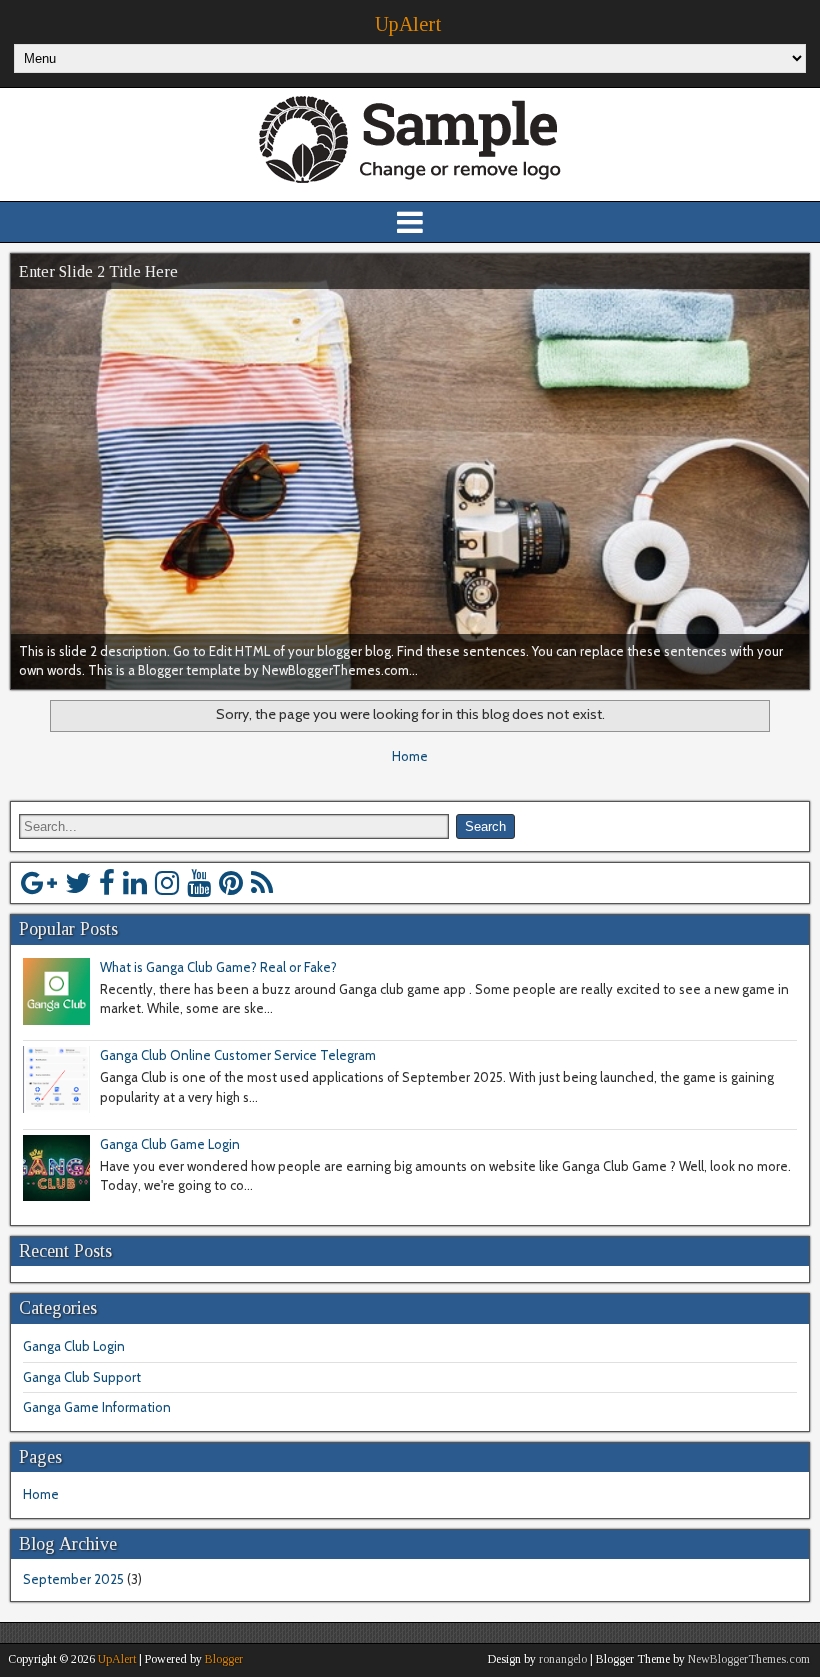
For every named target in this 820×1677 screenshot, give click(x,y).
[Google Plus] (39, 883)
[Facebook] (107, 883)
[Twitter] (78, 883)
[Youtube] (199, 883)
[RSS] (262, 883)
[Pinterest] (231, 883)
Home (410, 756)
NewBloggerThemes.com (749, 1659)
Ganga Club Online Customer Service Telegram (238, 1055)
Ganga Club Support (82, 1377)
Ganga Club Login (74, 1346)
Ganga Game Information (97, 1407)
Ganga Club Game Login (170, 1144)
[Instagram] (167, 883)
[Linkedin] (135, 883)
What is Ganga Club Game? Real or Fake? (218, 967)
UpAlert (408, 24)
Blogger (224, 1659)
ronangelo (563, 1659)
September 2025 (73, 1579)
